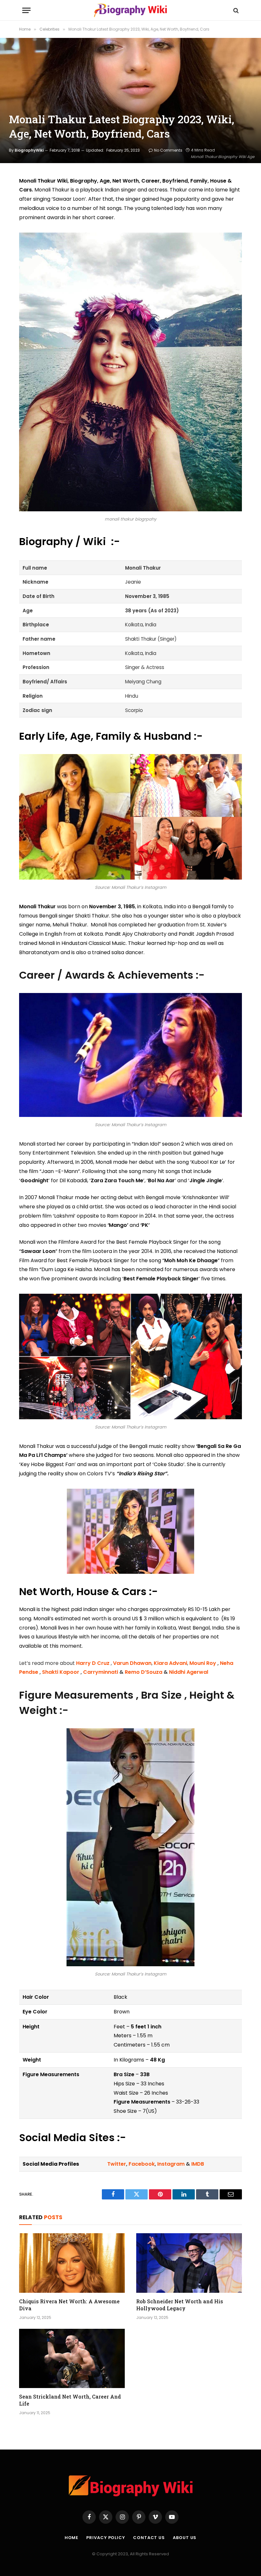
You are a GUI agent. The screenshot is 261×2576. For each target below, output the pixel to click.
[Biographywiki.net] (130, 10)
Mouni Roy (203, 1663)
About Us (185, 2538)
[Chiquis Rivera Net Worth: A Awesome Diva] (72, 2263)
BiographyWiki (29, 150)
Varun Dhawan (132, 1663)
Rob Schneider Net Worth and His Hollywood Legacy (180, 2305)
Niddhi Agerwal (189, 1672)
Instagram (171, 2164)
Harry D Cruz (93, 1663)
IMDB (198, 2164)
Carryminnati (101, 1672)
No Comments (168, 150)
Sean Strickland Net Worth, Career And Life (70, 2400)
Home (72, 2538)
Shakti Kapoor (61, 1672)
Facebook (141, 2164)
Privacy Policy (106, 2538)
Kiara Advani (170, 1663)
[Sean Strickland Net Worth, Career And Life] (72, 2359)
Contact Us (149, 2538)
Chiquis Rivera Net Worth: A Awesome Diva (69, 2305)
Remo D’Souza (144, 1672)
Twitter (117, 2164)
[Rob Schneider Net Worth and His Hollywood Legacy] (189, 2263)
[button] (26, 10)
